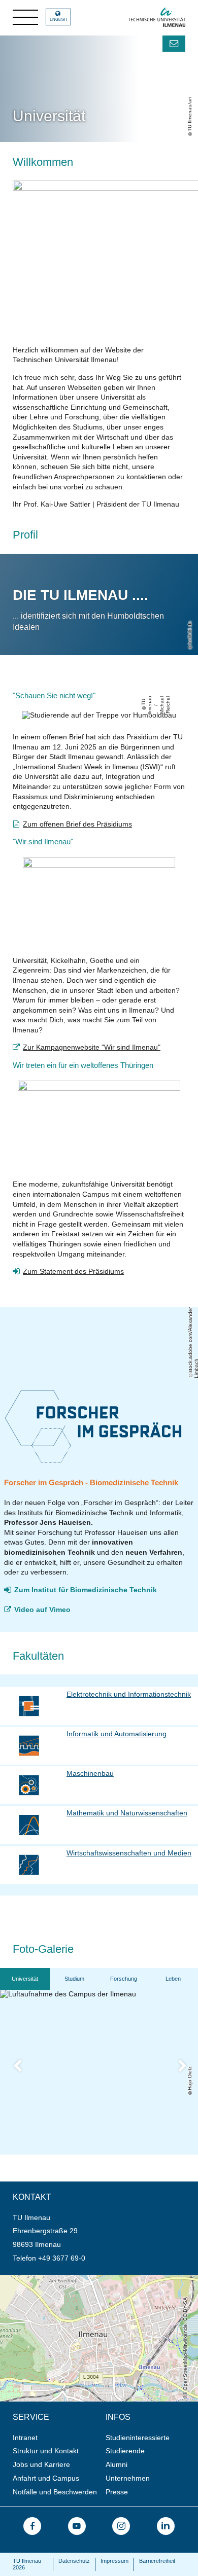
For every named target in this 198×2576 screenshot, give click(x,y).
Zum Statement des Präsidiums (73, 1271)
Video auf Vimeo (42, 1609)
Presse (117, 2492)
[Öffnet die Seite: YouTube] (77, 2526)
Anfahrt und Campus (46, 2478)
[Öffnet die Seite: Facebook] (32, 2526)
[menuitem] (56, 2438)
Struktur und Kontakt (46, 2451)
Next (189, 2068)
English (58, 20)
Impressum (114, 2561)
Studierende (125, 2451)
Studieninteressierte (138, 2438)
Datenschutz (74, 2561)
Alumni (117, 2464)
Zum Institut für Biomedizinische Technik (86, 1590)
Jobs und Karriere (41, 2464)
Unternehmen (128, 2478)
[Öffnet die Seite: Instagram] (121, 2526)
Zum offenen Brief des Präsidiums (77, 824)
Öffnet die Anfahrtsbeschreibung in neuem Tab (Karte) (87, 2279)
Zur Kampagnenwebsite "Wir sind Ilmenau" (92, 1047)
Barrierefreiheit (157, 2561)
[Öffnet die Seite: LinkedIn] (166, 2526)
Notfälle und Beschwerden (55, 2492)
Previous (24, 2068)
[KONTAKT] (174, 44)
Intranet (25, 2438)
